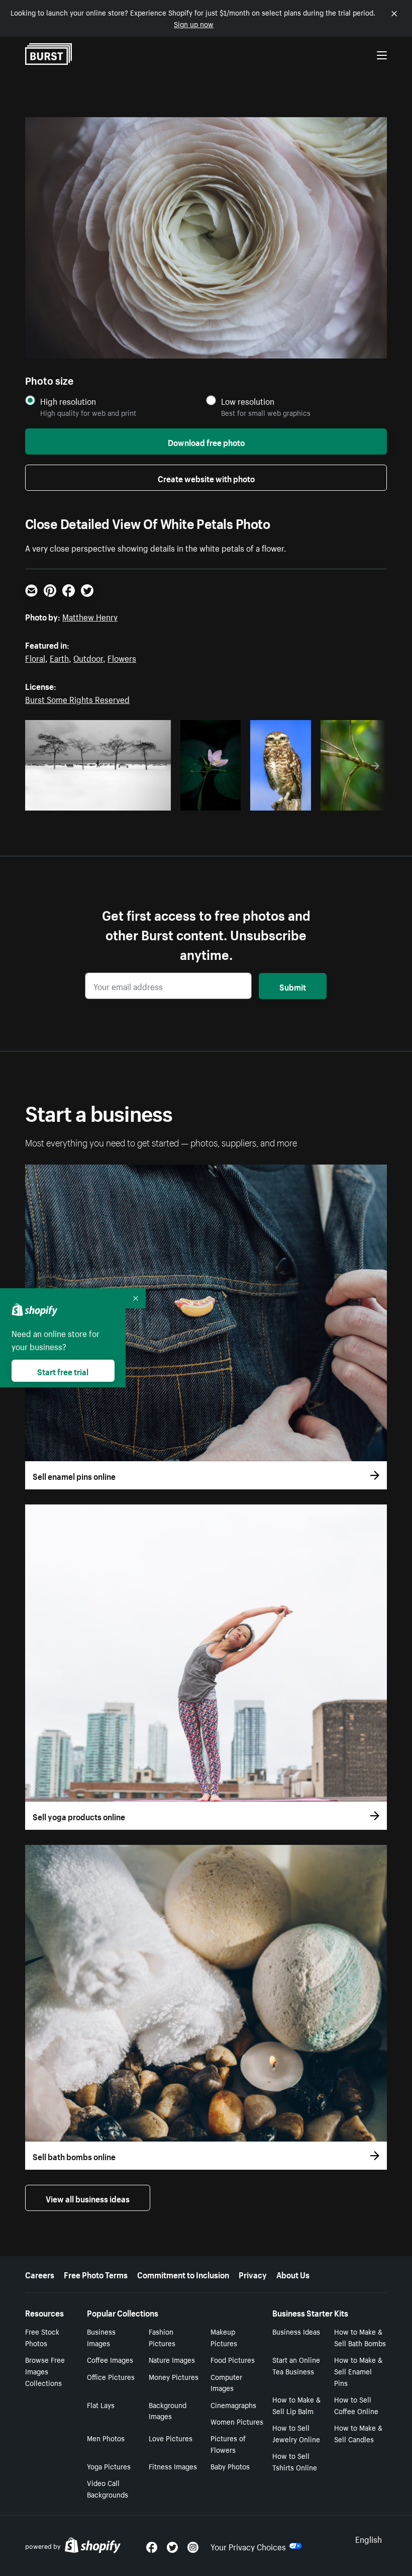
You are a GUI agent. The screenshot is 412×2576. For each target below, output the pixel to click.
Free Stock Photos (42, 2337)
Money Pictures (174, 2376)
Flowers (122, 657)
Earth (59, 657)
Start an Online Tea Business (296, 2365)
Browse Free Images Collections (45, 2371)
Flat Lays (101, 2405)
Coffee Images (110, 2359)
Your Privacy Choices (248, 2546)
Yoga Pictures (109, 2466)
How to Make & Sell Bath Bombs (360, 2337)
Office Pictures (111, 2376)
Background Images (168, 2410)
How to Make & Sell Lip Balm (296, 2405)
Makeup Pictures (224, 2337)
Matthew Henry (90, 616)
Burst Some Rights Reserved (77, 698)
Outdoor (88, 657)
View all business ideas (88, 2198)
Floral (35, 657)
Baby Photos (230, 2466)
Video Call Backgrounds (108, 2488)
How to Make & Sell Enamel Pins (358, 2371)
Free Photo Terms (96, 2274)
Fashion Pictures (162, 2337)
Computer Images (226, 2382)
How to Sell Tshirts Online (295, 2461)
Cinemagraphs (233, 2405)
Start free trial (63, 1371)
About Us (293, 2274)
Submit (293, 986)
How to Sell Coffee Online (356, 2405)
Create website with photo (206, 478)
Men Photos (106, 2438)
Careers (40, 2274)
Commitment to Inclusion (183, 2274)
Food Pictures (233, 2359)
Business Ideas (296, 2331)
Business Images (101, 2337)
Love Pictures (171, 2438)
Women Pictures (237, 2421)
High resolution (68, 401)
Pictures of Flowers (228, 2444)
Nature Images (172, 2359)
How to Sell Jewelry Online (296, 2433)
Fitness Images (173, 2466)
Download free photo (206, 441)
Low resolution (248, 401)
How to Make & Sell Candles (358, 2433)
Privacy (253, 2274)
